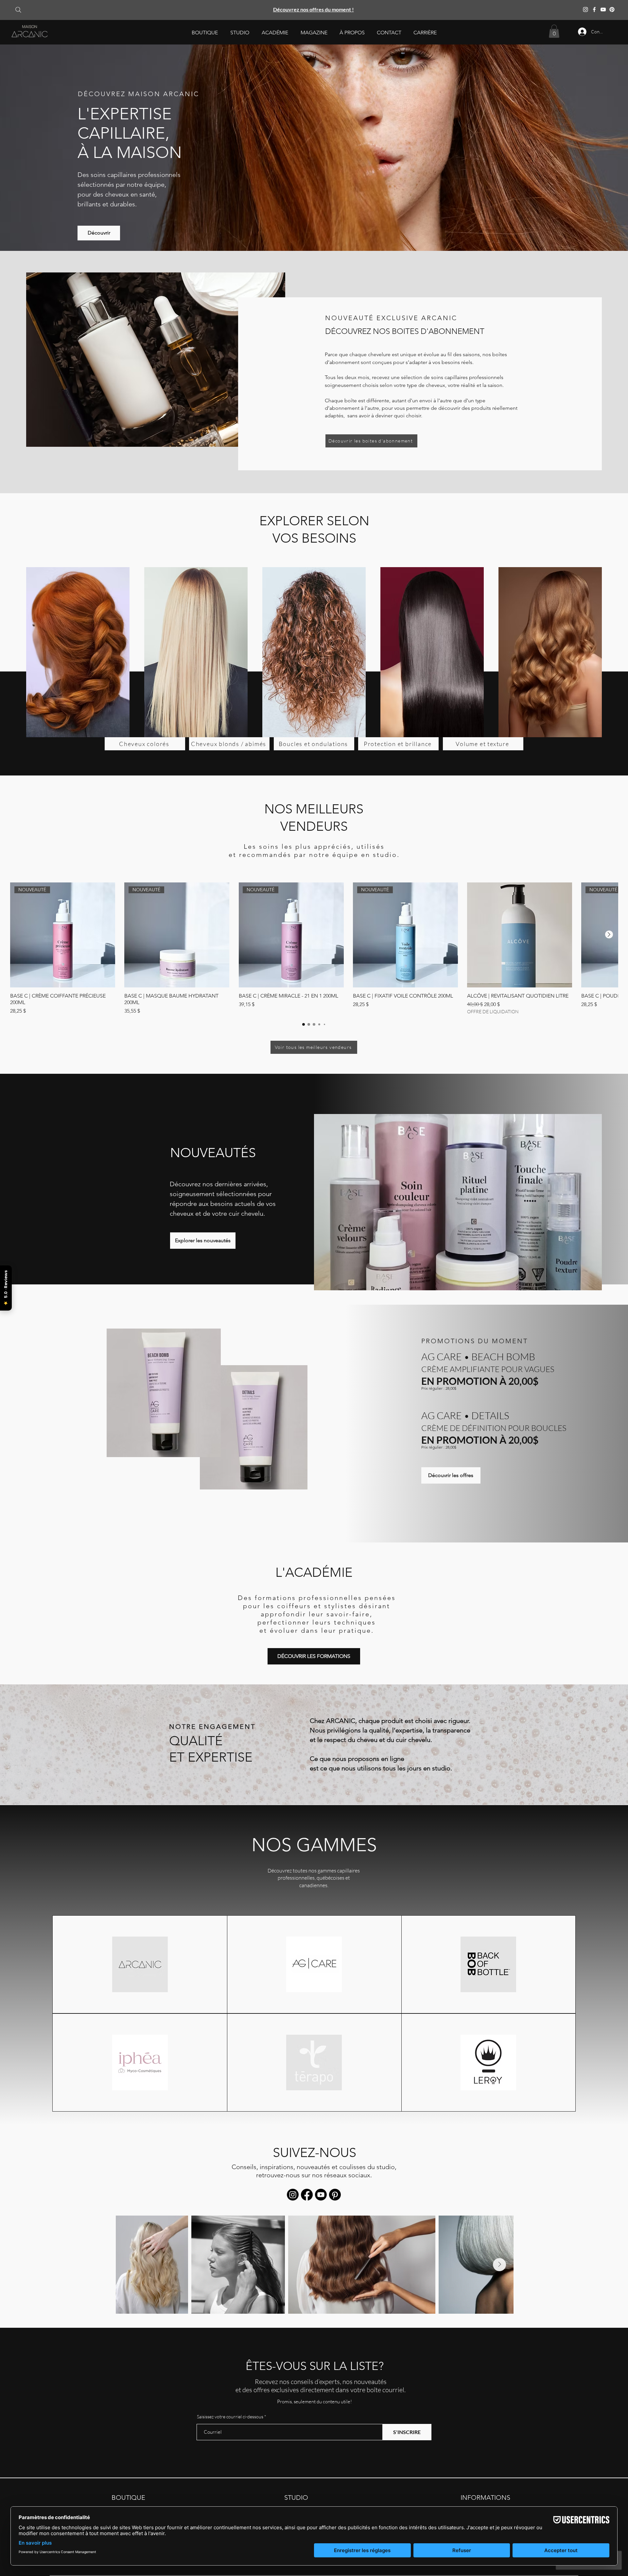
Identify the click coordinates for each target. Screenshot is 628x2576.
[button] (205, 33)
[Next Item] (499, 2265)
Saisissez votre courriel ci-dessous (230, 2417)
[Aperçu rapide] (520, 935)
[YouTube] (603, 9)
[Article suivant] (609, 934)
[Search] (18, 10)
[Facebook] (594, 9)
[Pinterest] (612, 9)
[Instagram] (585, 9)
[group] (314, 949)
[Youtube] (321, 2195)
